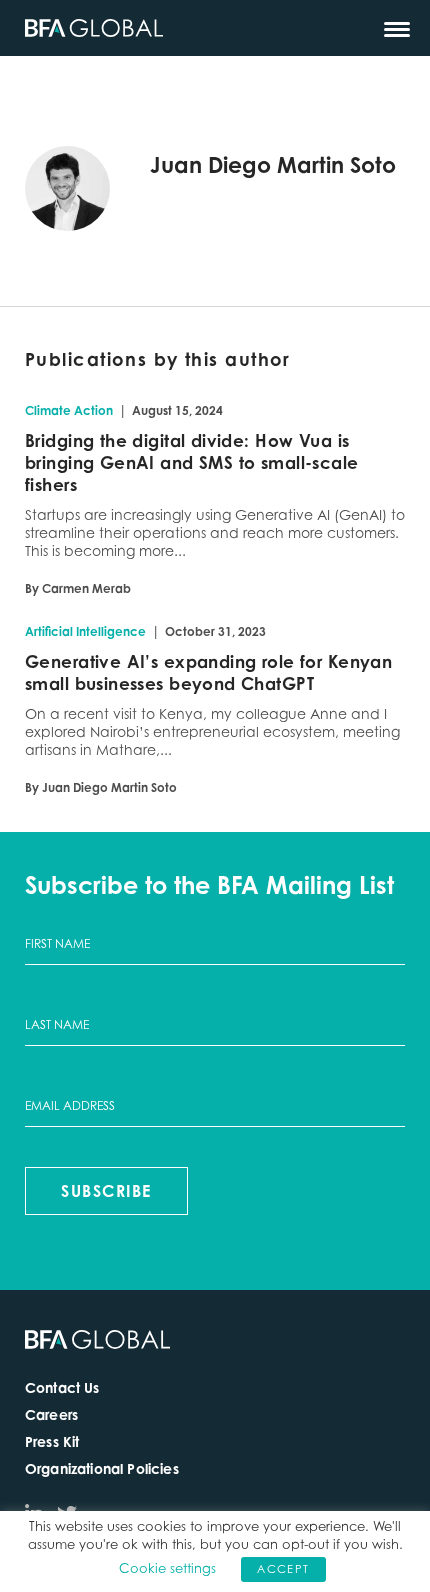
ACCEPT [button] (283, 1569)
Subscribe (106, 1191)
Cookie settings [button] (167, 1568)
